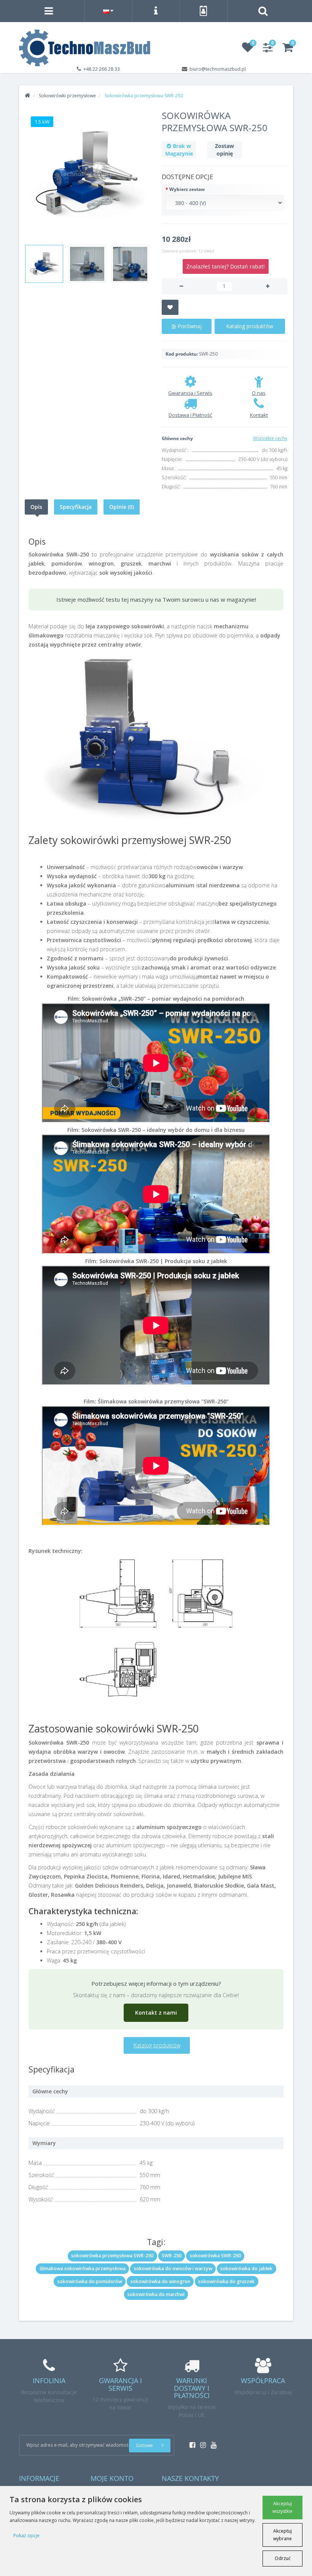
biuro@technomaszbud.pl (218, 69)
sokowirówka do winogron (160, 2281)
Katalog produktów (250, 326)
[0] (248, 50)
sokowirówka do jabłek (246, 2269)
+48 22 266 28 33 (102, 69)
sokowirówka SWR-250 (215, 2256)
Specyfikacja (76, 507)
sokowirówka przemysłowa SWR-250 (112, 2256)
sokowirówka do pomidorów (90, 2281)
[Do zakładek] (170, 307)
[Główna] (27, 96)
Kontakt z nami (156, 2013)
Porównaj (189, 326)
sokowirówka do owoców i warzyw (173, 2269)
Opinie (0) (122, 507)
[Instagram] (201, 2443)
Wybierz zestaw (187, 189)
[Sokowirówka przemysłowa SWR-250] (88, 175)
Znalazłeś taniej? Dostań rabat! (226, 266)
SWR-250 (172, 2256)
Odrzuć (283, 2558)
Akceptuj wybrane (283, 2535)
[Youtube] (212, 2443)
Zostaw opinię (224, 150)
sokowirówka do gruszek (226, 2281)
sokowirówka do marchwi (156, 2294)
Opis (36, 507)
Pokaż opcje (26, 2535)
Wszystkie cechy (270, 438)
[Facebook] (190, 2443)
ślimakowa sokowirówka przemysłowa (83, 2269)
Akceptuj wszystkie (283, 2507)
